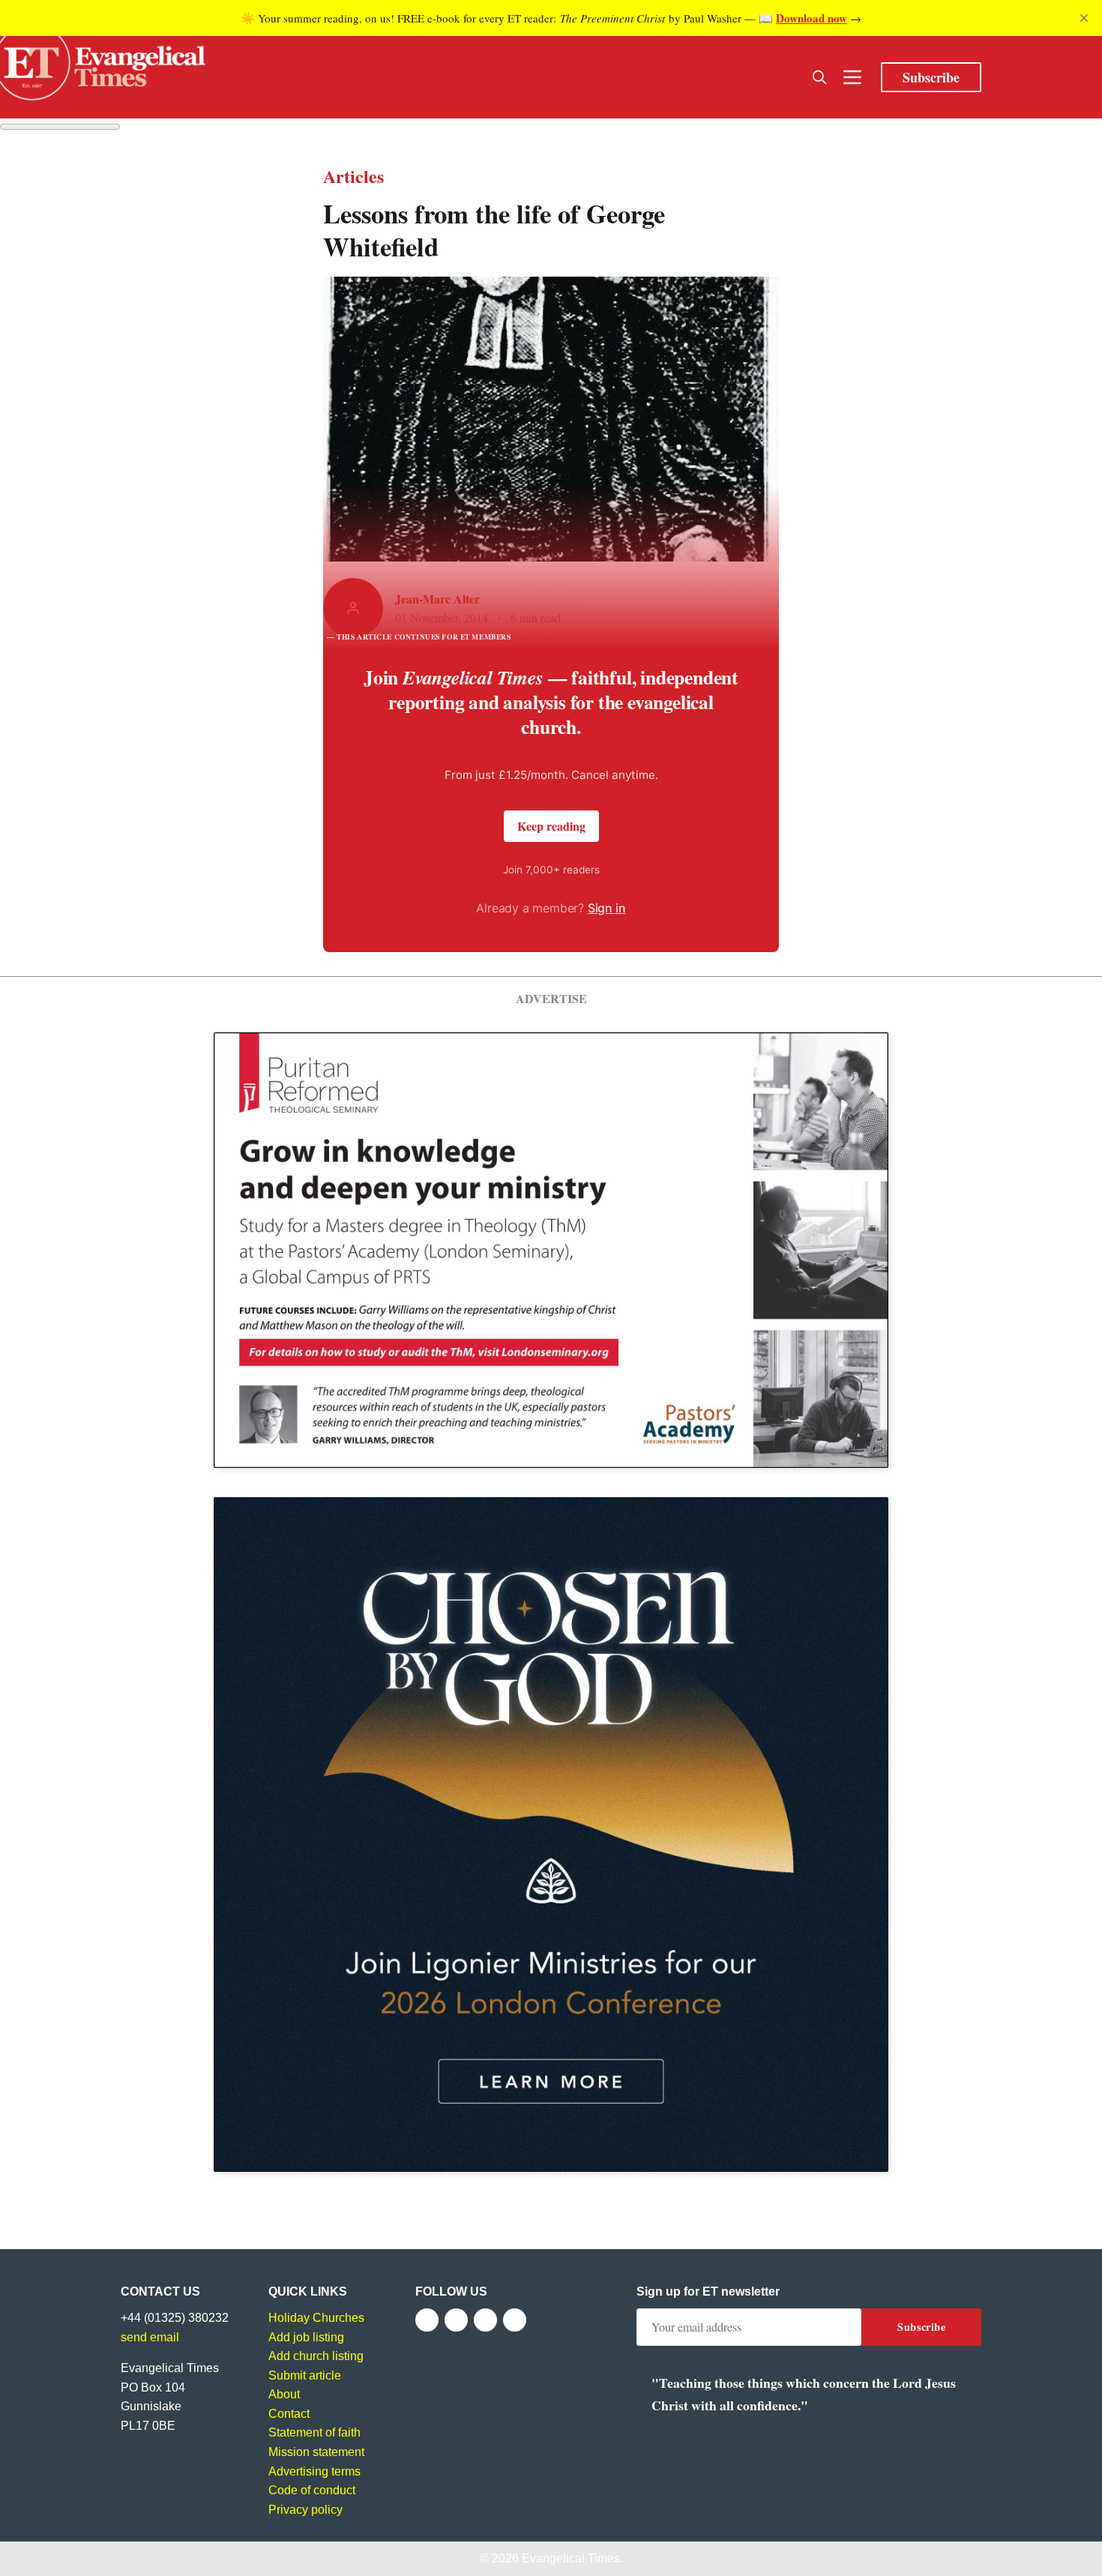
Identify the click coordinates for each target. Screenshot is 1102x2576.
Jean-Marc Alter (437, 599)
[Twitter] (456, 2320)
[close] (1084, 18)
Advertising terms (314, 2471)
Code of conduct (312, 2490)
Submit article (305, 2375)
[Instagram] (485, 2320)
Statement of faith (314, 2432)
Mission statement (316, 2452)
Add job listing (306, 2337)
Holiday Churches (316, 2318)
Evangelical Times (571, 2558)
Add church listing (316, 2356)
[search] (819, 77)
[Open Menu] (852, 77)
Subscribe (931, 77)
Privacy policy (305, 2510)
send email (150, 2337)
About (284, 2394)
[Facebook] (427, 2320)
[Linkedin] (515, 2320)
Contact (289, 2414)
